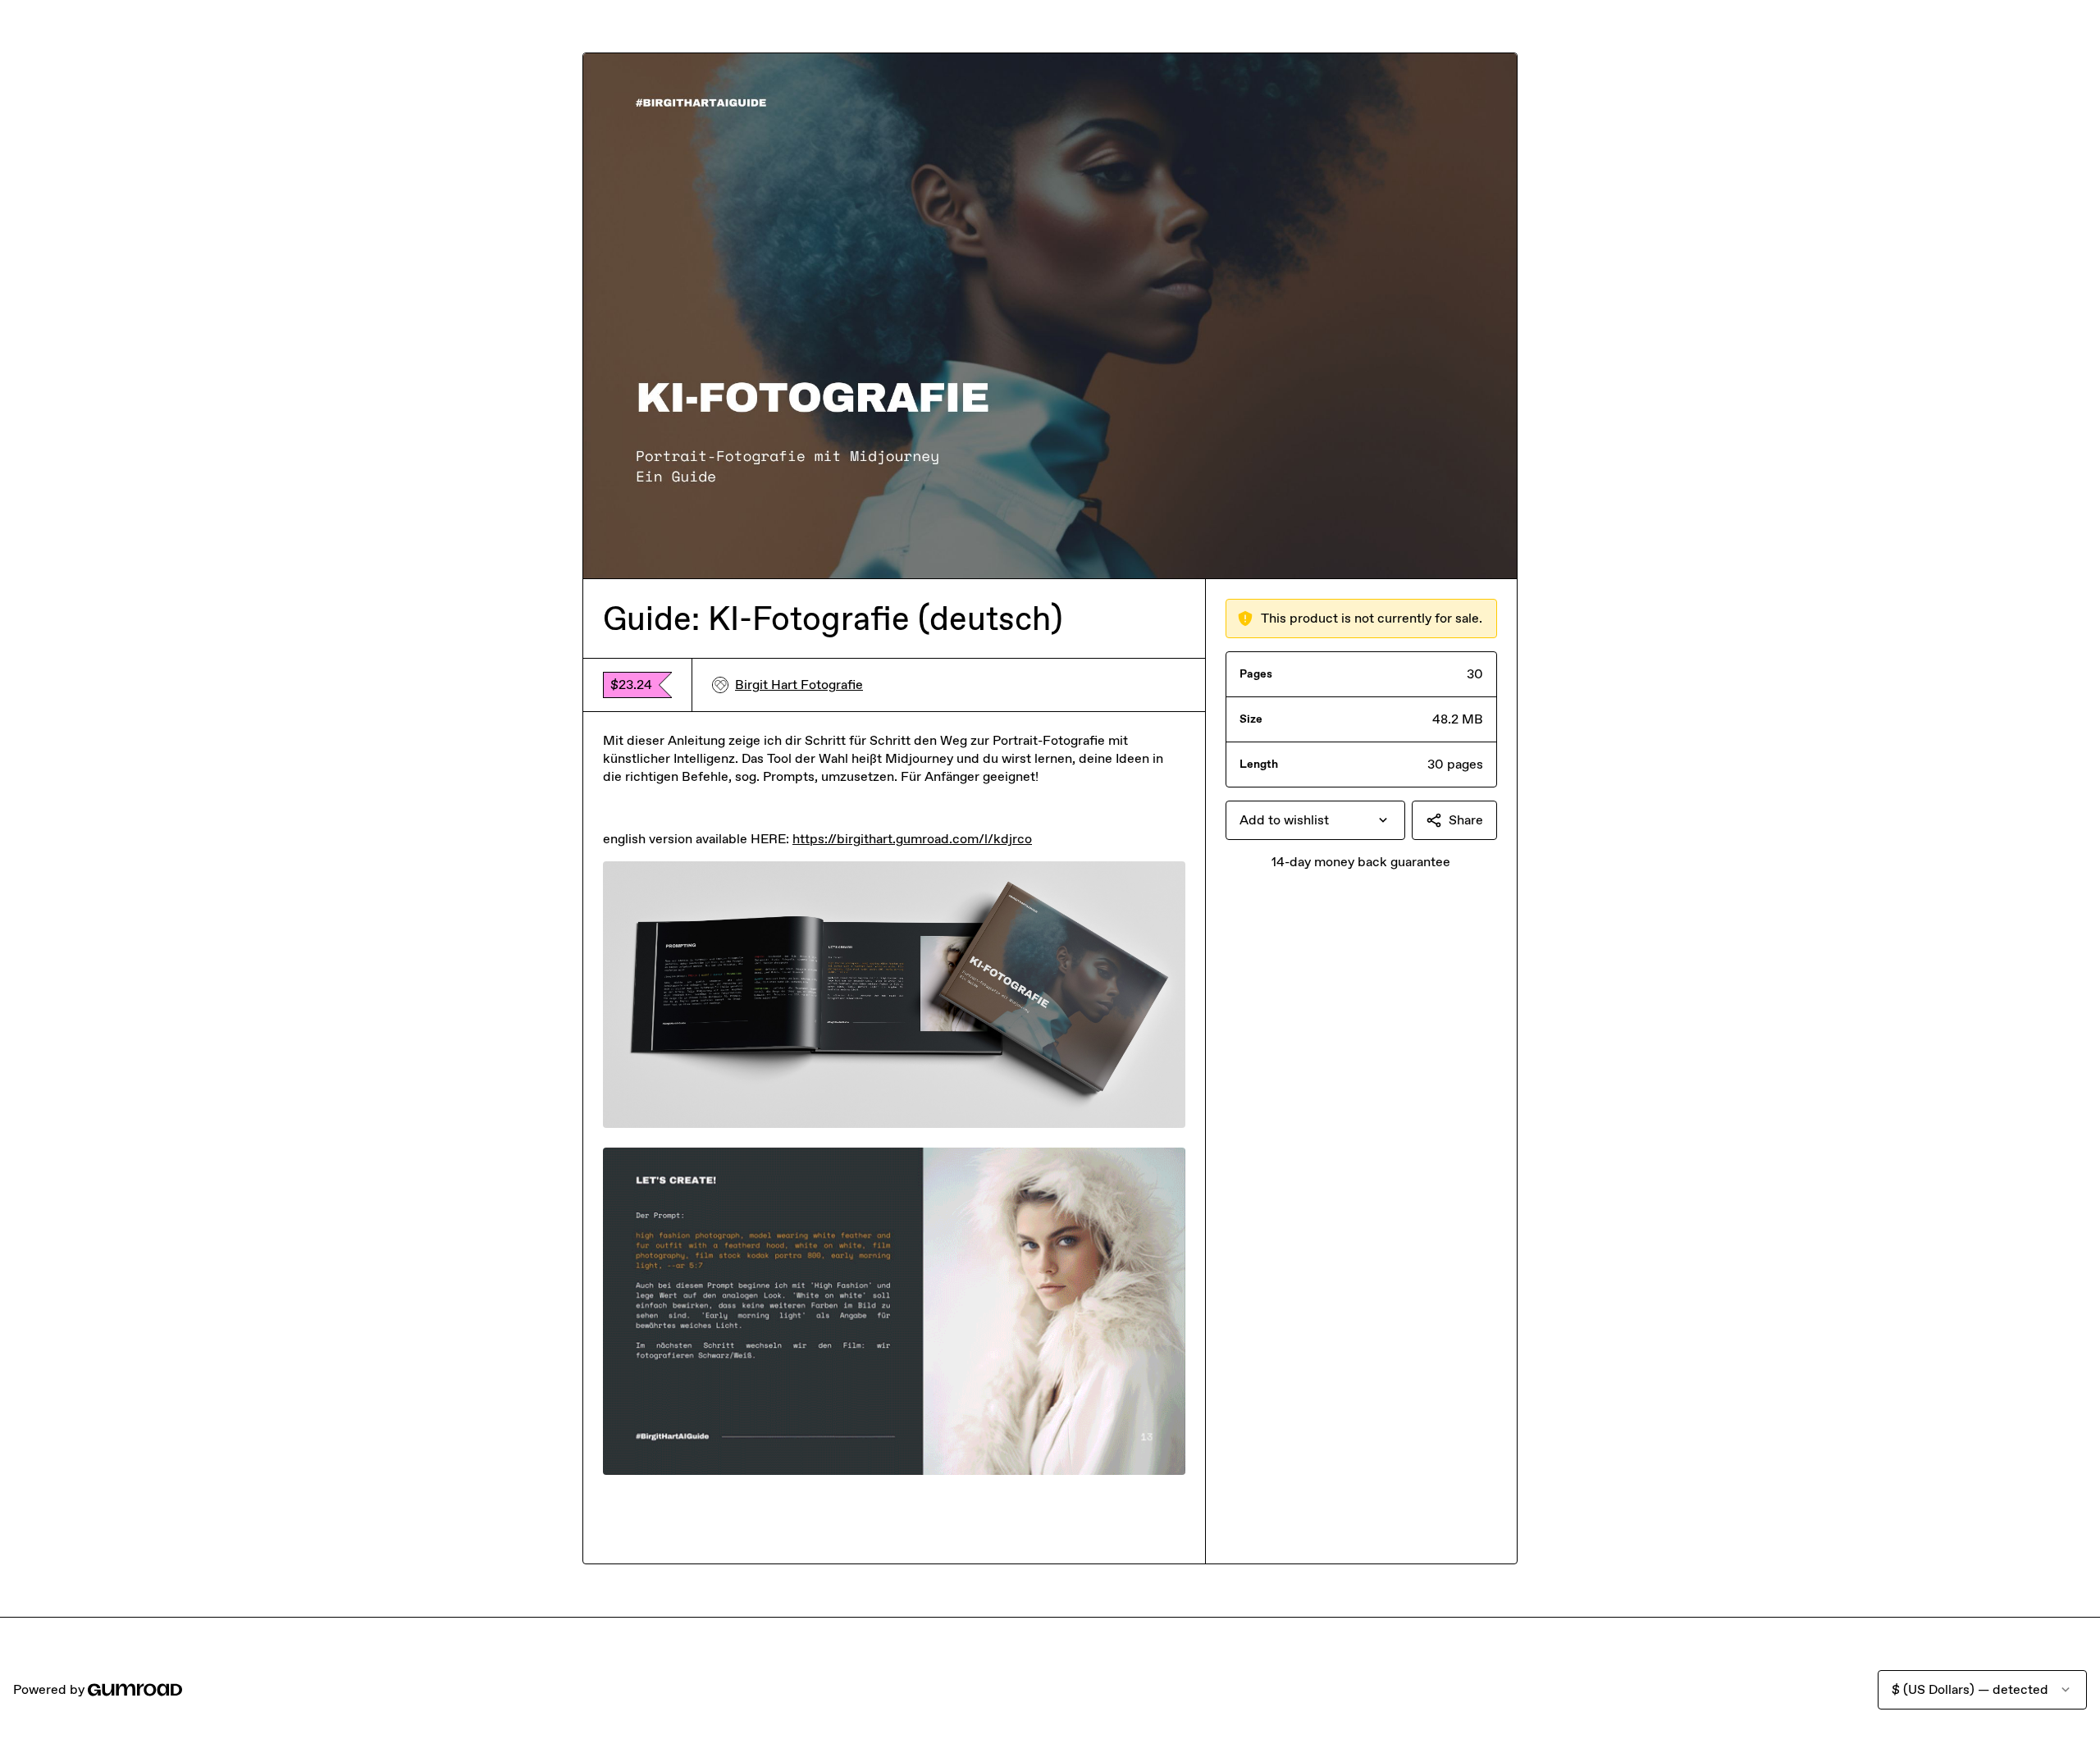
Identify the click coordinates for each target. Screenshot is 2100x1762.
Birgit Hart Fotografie (799, 685)
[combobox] (1315, 820)
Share (1466, 820)
